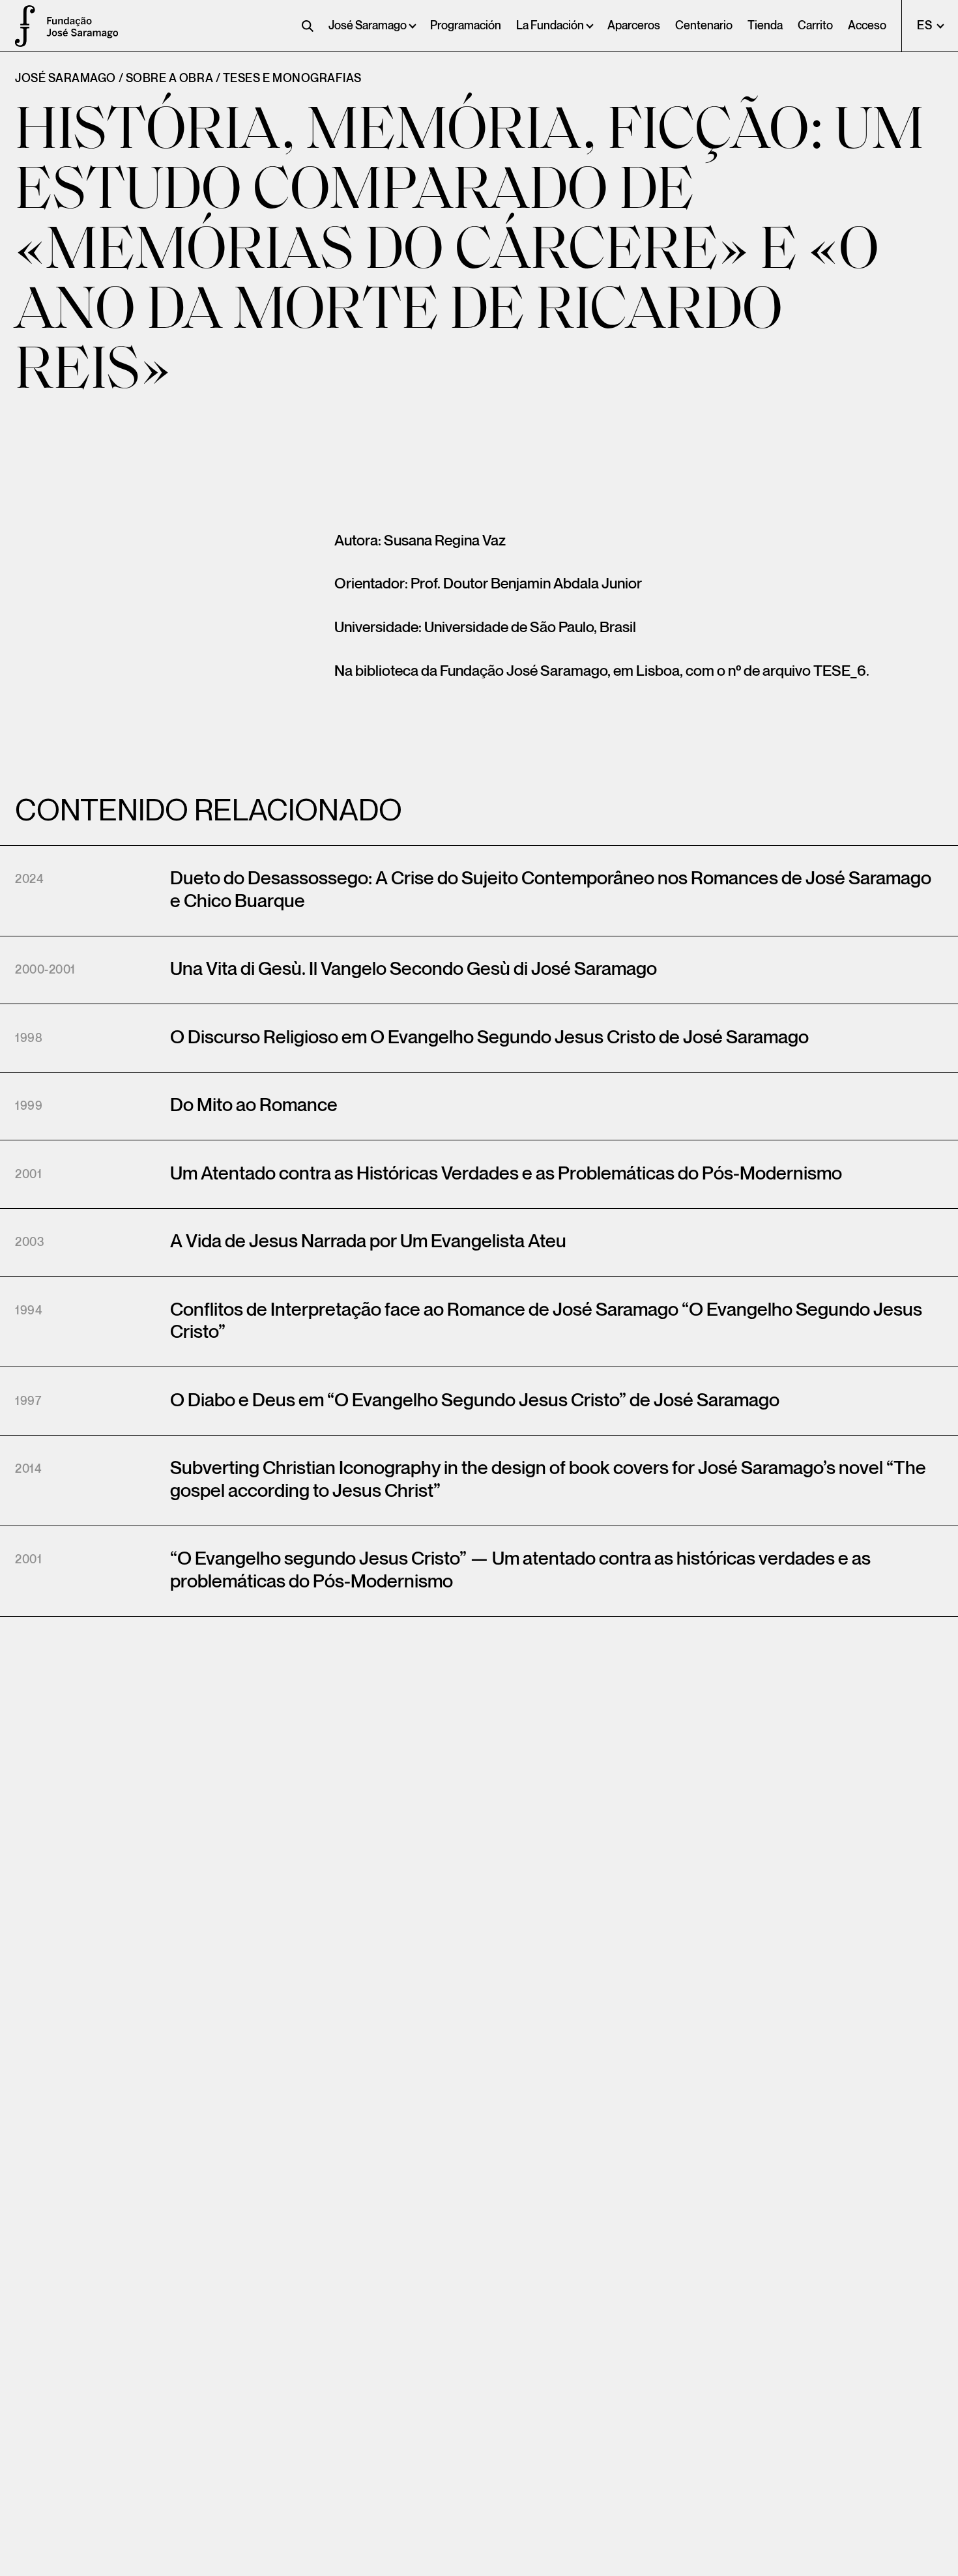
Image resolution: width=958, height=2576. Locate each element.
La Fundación (550, 26)
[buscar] (308, 26)
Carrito (815, 26)
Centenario (704, 26)
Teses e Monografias (292, 79)
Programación (466, 26)
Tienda (765, 26)
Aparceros (634, 26)
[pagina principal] (20, 26)
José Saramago (368, 26)
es (926, 26)
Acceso (867, 26)
